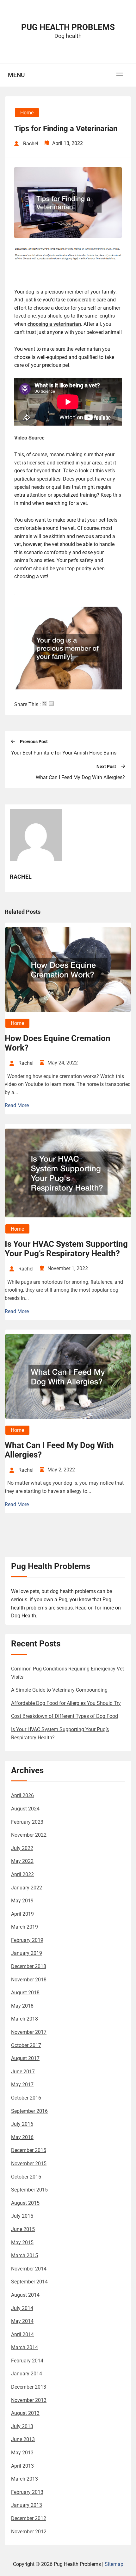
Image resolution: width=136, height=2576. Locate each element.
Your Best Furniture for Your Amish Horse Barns (64, 753)
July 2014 (22, 2308)
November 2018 (29, 1980)
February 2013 (27, 2492)
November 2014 (29, 2269)
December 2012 (29, 2518)
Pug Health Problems (68, 27)
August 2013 (25, 2413)
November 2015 (29, 2164)
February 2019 (27, 1940)
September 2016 (29, 2111)
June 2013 (23, 2439)
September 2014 (29, 2282)
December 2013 (29, 2387)
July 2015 (22, 2216)
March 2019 (25, 1927)
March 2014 (25, 2347)
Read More (17, 1105)
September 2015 (29, 2190)
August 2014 (25, 2295)
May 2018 (22, 2006)
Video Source (29, 438)
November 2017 (29, 2032)
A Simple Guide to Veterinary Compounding (59, 1690)
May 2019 (22, 1901)
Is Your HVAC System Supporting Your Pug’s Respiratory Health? (66, 1249)
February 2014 (27, 2361)
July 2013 (22, 2426)
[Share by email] (51, 704)
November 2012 (29, 2532)
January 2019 (27, 1953)
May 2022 (22, 1861)
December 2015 (29, 2150)
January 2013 (27, 2505)
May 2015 (22, 2243)
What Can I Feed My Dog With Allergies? (80, 777)
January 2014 (27, 2374)
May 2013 (22, 2453)
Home (27, 113)
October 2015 (26, 2177)
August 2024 (25, 1809)
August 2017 (25, 2058)
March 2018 (25, 2019)
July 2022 (22, 1848)
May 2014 (22, 2321)
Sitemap (114, 2564)
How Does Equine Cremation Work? (58, 1043)
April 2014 (22, 2334)
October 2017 (26, 2045)
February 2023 (27, 1822)
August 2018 (25, 1993)
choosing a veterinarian (54, 324)
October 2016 (26, 2098)
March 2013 (25, 2479)
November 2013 (29, 2400)
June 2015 (23, 2229)
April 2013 (22, 2466)
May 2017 (22, 2085)
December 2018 (29, 1966)
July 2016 (22, 2124)
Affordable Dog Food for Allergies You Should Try (66, 1703)
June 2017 (23, 2072)
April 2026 (22, 1795)
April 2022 (22, 1874)
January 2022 (27, 1888)
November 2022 (29, 1835)
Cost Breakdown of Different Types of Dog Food (65, 1716)
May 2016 (22, 2137)
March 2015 (25, 2255)
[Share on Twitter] (45, 704)
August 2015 (25, 2203)
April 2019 (22, 1914)
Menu (16, 75)
